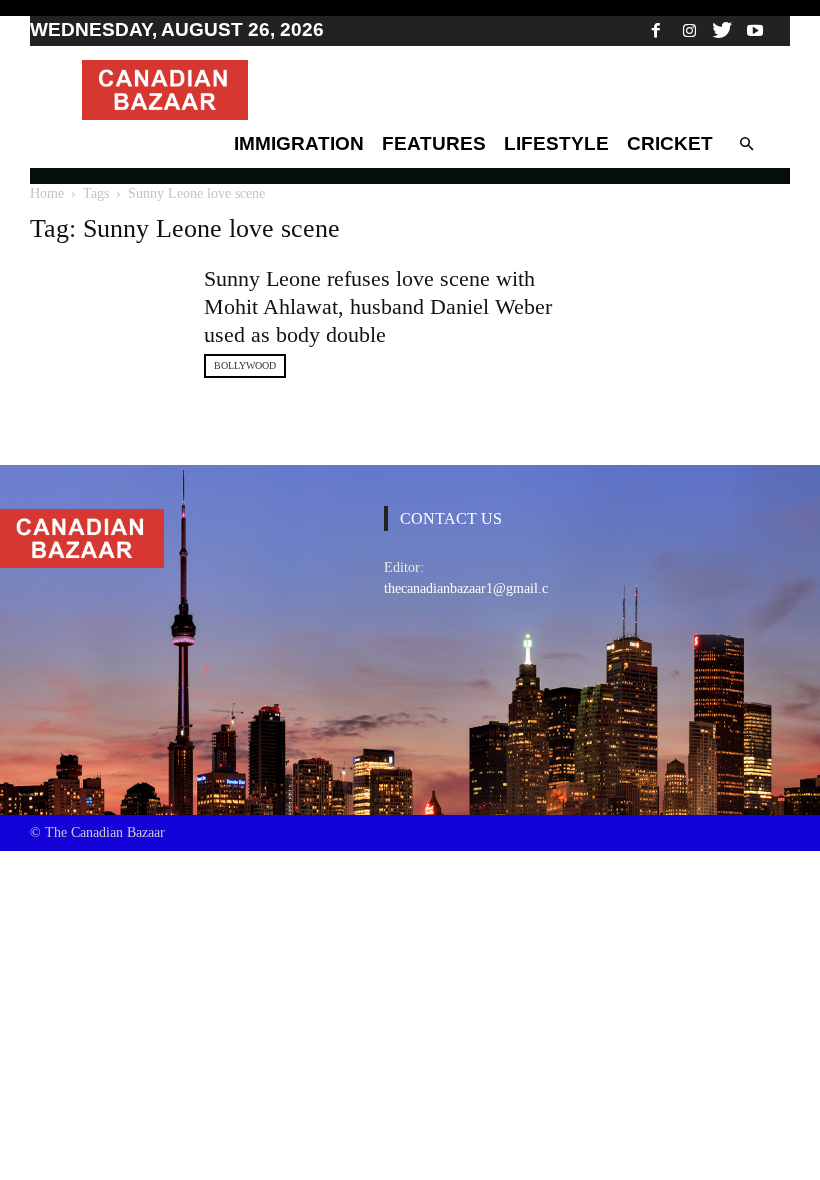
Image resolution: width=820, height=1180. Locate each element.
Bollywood (245, 365)
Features (434, 143)
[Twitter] (722, 30)
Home (47, 193)
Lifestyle (556, 143)
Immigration (299, 143)
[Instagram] (689, 30)
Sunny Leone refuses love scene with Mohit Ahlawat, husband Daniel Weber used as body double (378, 306)
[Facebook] (656, 30)
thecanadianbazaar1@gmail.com (475, 588)
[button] (746, 144)
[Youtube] (755, 30)
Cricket (670, 143)
